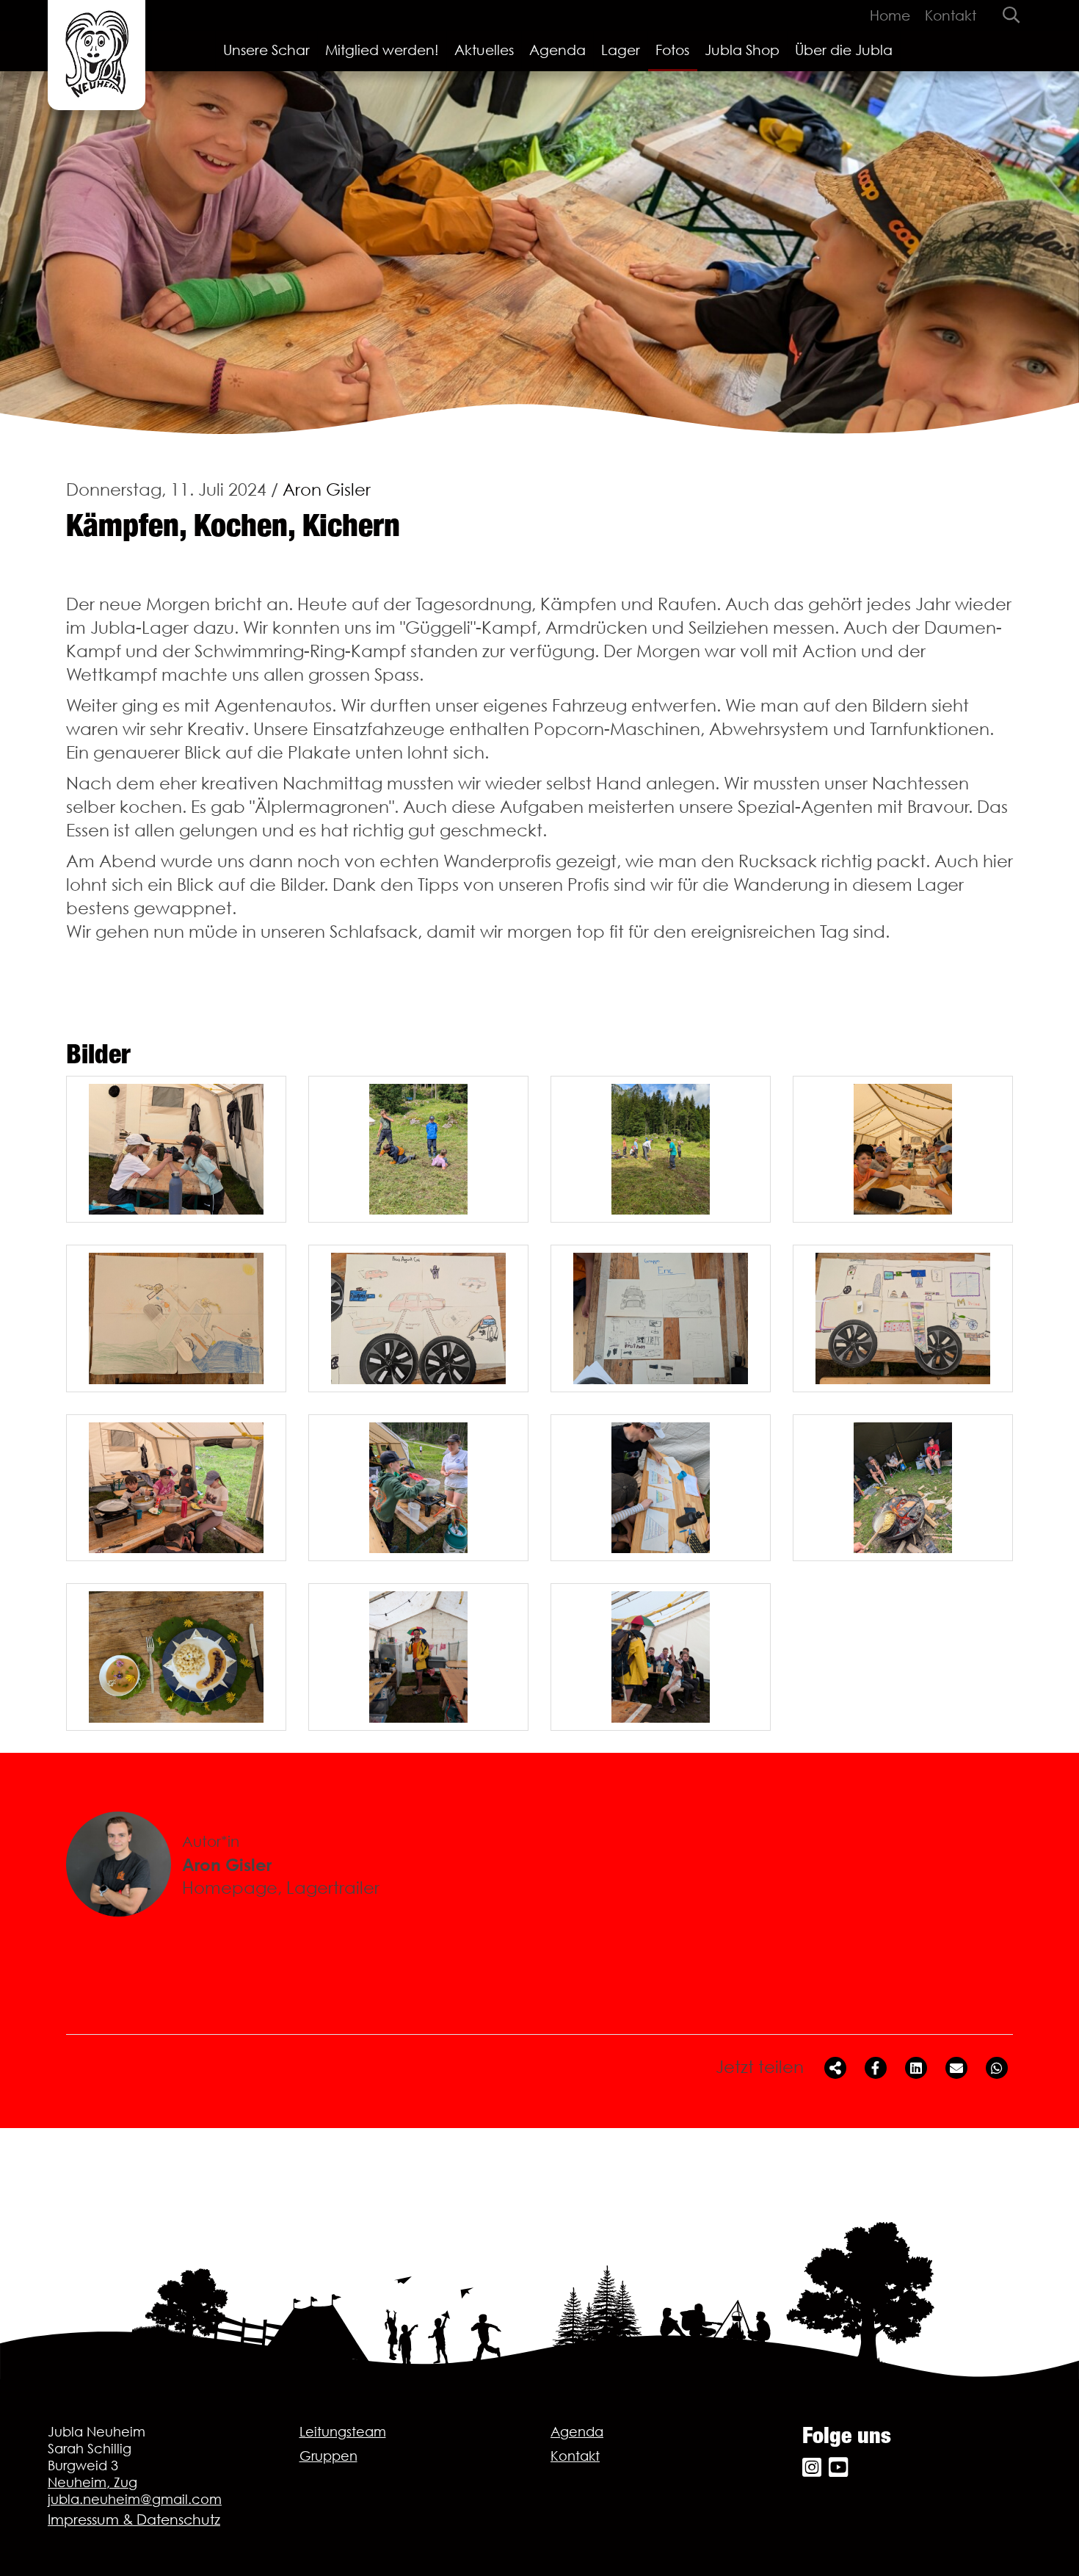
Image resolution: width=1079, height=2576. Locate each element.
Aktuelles (484, 50)
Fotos (672, 50)
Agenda (557, 50)
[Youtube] (838, 2468)
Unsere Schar (266, 50)
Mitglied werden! (382, 50)
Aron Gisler (327, 489)
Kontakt (951, 15)
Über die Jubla (844, 50)
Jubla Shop (742, 50)
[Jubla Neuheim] (97, 55)
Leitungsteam (343, 2432)
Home (890, 15)
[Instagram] (812, 2468)
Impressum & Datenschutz (134, 2519)
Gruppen (328, 2456)
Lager (621, 50)
